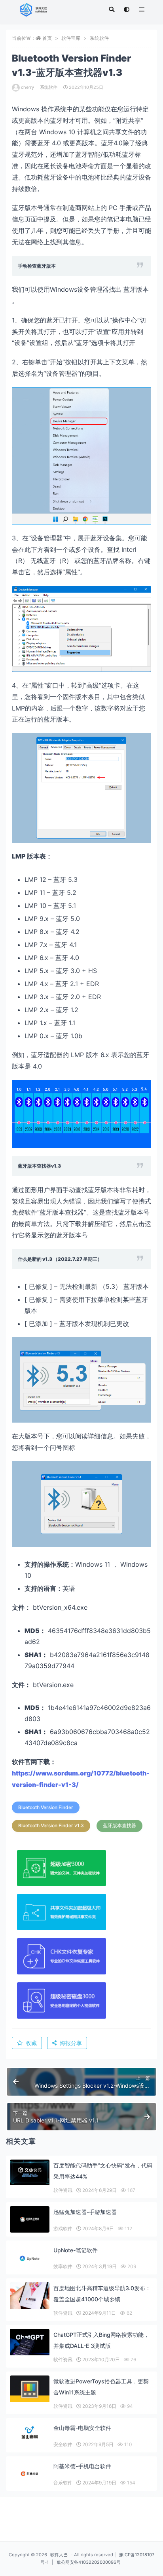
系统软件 (99, 38)
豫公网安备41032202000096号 (89, 2562)
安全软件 (63, 2444)
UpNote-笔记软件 (76, 2250)
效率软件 (63, 2266)
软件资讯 (63, 2190)
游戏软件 (63, 2228)
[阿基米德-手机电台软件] (30, 2474)
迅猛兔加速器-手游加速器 (85, 2212)
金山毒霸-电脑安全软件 (82, 2428)
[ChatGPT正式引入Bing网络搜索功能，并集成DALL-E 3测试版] (30, 2342)
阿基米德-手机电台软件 (82, 2466)
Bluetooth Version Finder (46, 1807)
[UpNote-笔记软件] (30, 2258)
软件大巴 (59, 2555)
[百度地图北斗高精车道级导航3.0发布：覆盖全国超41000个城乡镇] (30, 2296)
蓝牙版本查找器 (119, 1825)
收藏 (31, 2043)
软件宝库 (71, 38)
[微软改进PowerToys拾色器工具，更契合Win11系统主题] (30, 2389)
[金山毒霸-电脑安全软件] (30, 2433)
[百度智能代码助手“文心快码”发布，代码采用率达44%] (30, 2172)
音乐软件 (63, 2483)
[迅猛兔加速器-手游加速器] (30, 2219)
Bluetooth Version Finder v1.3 (51, 1825)
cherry (27, 87)
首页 (47, 38)
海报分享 (71, 2043)
